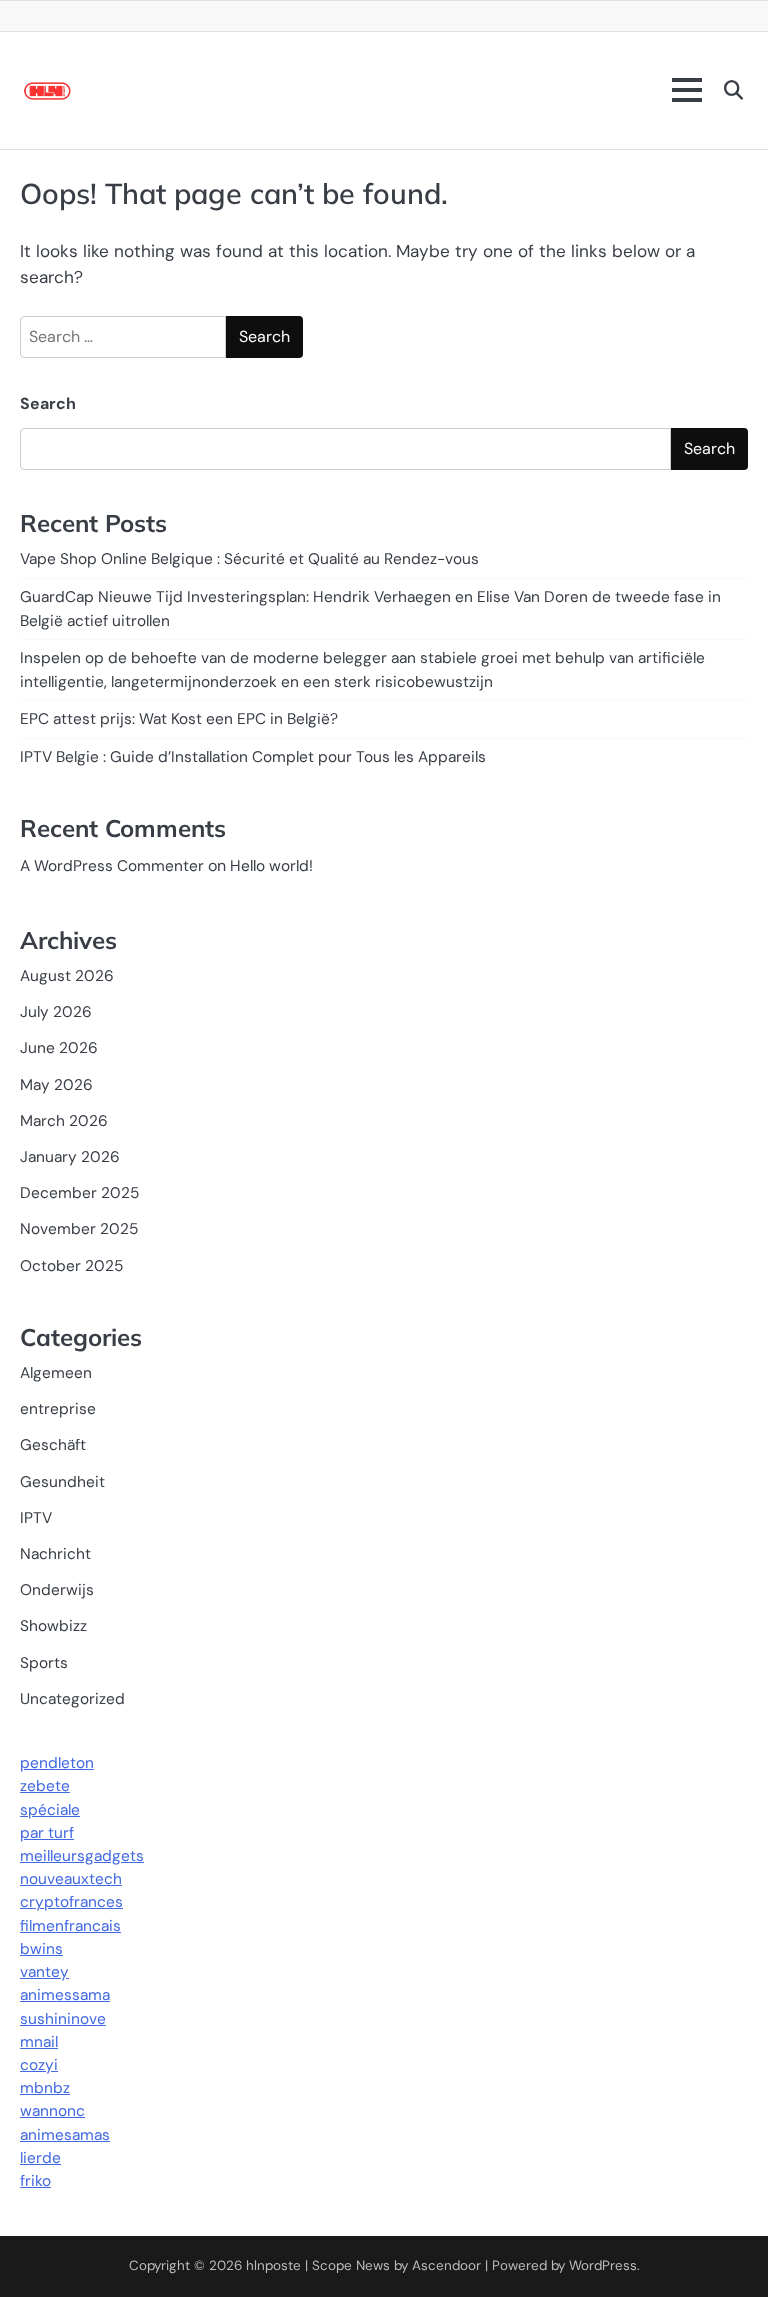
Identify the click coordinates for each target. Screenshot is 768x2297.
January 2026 (70, 1157)
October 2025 (71, 1266)
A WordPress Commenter (112, 866)
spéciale (50, 1810)
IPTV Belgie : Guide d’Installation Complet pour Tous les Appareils (253, 757)
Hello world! (271, 866)
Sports (44, 1663)
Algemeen (56, 1373)
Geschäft (53, 1445)
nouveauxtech (71, 1879)
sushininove (63, 2019)
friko (35, 2181)
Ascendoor (446, 2265)
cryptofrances (71, 1902)
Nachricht (55, 1554)
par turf (47, 1833)
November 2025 (79, 1229)
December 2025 (79, 1193)
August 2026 (67, 976)
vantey (44, 1972)
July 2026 (56, 1012)
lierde (40, 2158)
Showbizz (53, 1626)
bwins (41, 1949)
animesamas (65, 2135)
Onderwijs (57, 1590)
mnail (39, 2042)
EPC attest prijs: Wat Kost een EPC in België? (179, 719)
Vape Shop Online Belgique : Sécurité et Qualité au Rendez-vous (249, 559)
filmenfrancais (70, 1926)
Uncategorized (72, 1699)
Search (48, 403)
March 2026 (64, 1121)
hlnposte (273, 2265)
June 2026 (59, 1048)
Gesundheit (62, 1482)
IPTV (36, 1518)
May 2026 (56, 1085)
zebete (45, 1786)
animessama (65, 1995)
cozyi (39, 2065)
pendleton (57, 1763)
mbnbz (45, 2088)
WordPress (603, 2265)
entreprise (58, 1409)
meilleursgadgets (82, 1856)
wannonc (52, 2111)
